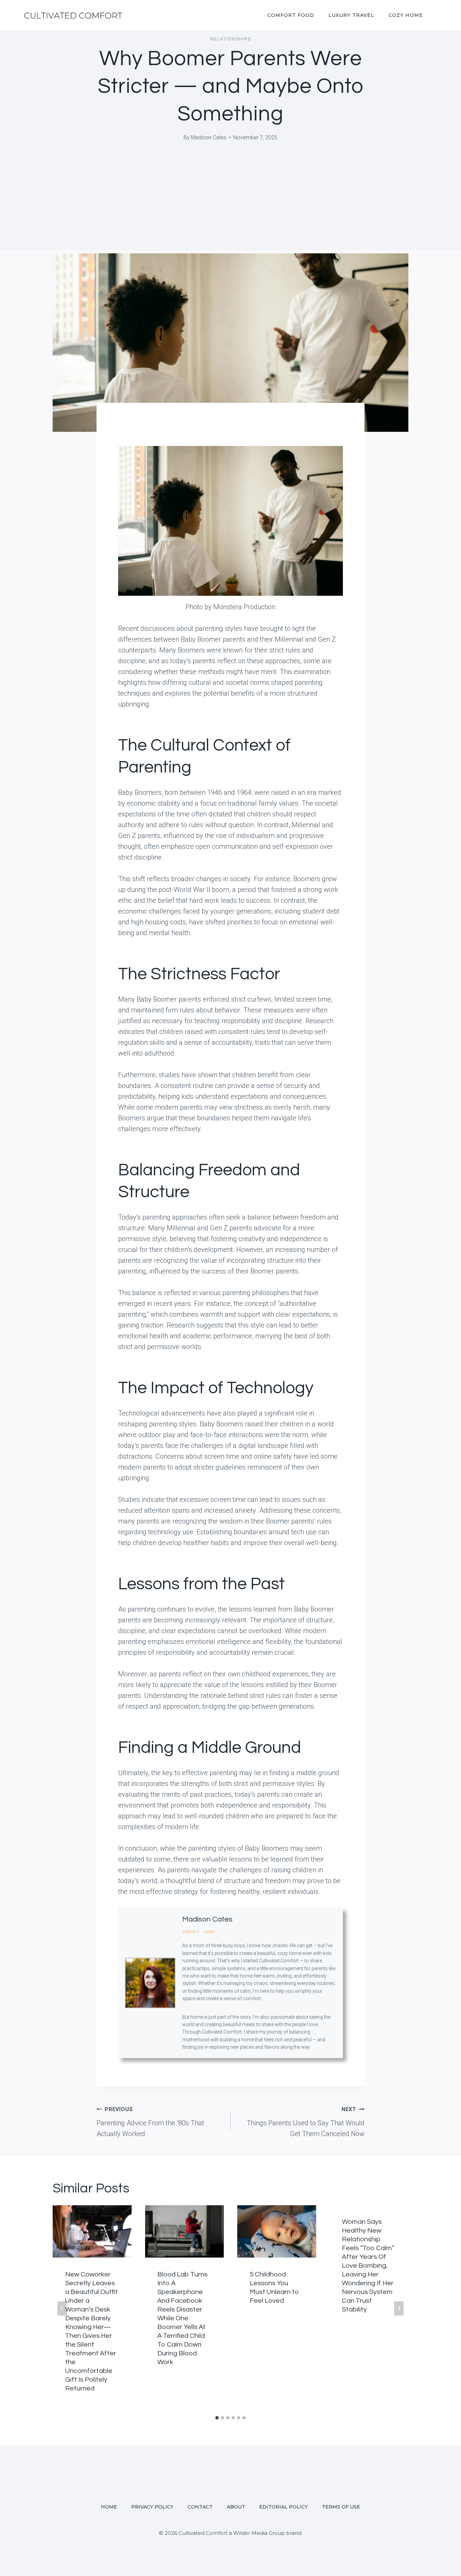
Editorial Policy (283, 2507)
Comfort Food (291, 15)
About (236, 2507)
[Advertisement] (231, 203)
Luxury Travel (351, 15)
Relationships (231, 39)
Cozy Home (406, 15)
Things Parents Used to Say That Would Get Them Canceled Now (306, 2122)
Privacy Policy (152, 2507)
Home (109, 2507)
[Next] (399, 2308)
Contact (200, 2507)
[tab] (217, 2418)
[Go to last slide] (62, 2308)
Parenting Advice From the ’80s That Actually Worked (150, 2122)
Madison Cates (209, 137)
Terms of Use (341, 2507)
